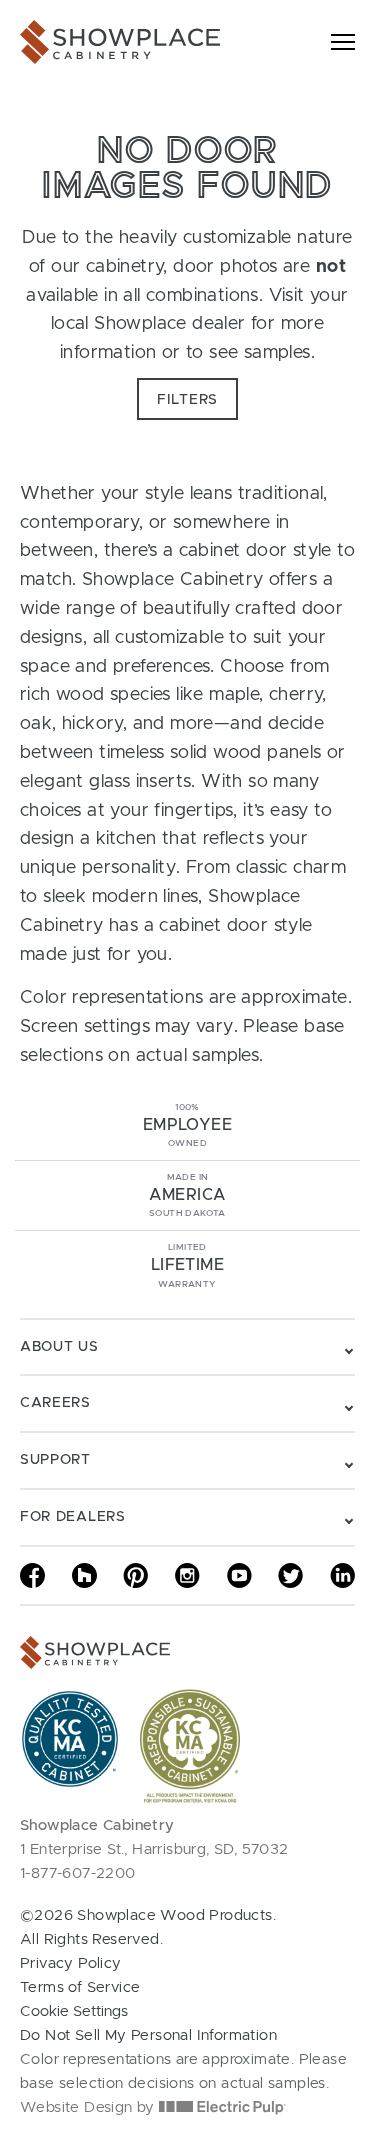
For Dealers (73, 1517)
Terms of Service (80, 1987)
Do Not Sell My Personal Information (148, 2035)
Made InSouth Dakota (188, 1195)
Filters (187, 400)
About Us (59, 1347)
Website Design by (89, 2107)
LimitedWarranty (187, 1265)
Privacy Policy (71, 1963)
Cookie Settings (74, 2011)
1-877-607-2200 (78, 1873)
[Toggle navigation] (343, 42)
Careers (55, 1403)
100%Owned (187, 1125)
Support (55, 1460)
